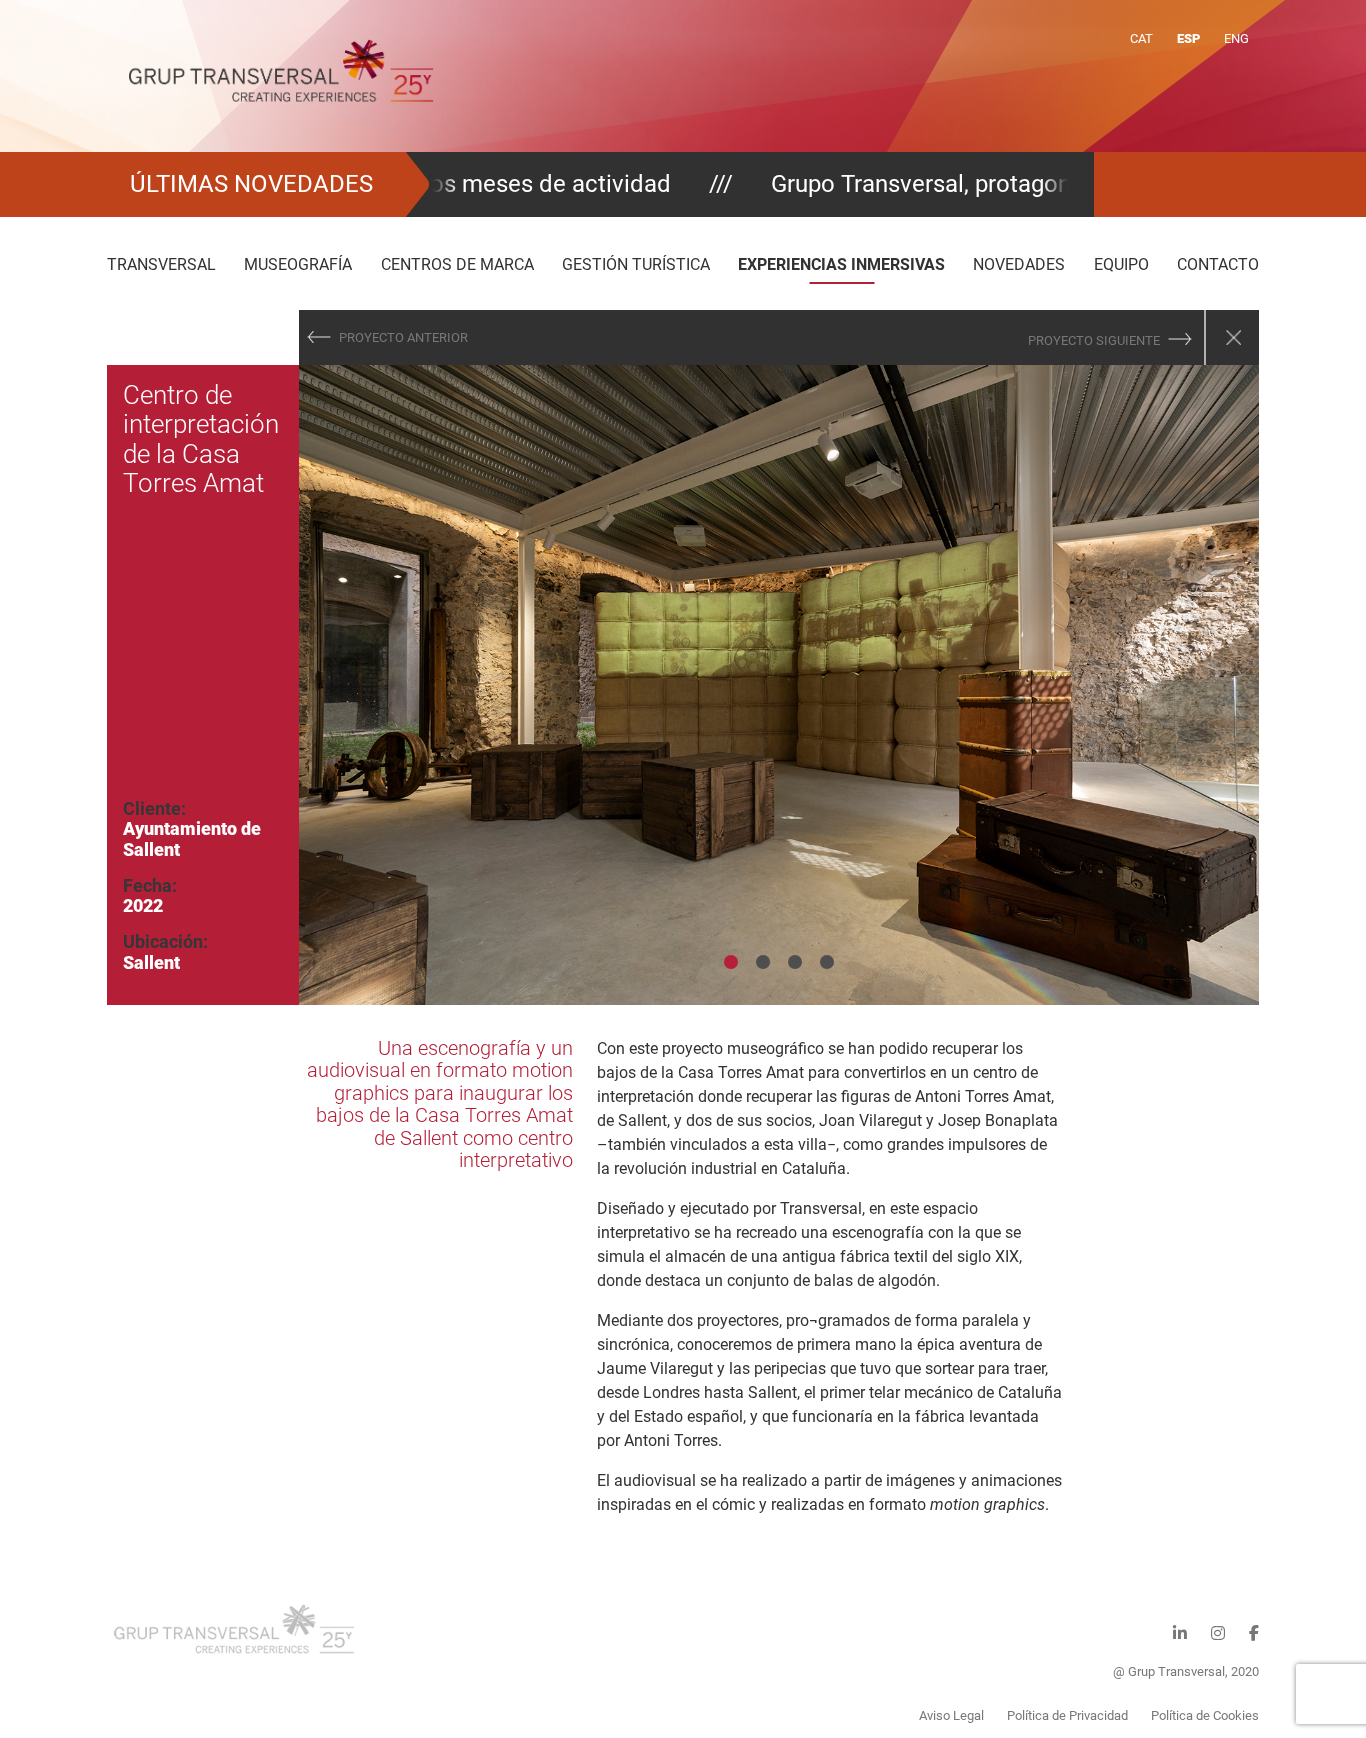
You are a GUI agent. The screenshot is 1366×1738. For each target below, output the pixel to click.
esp (1188, 38)
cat (1141, 38)
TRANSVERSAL (161, 264)
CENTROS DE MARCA (457, 264)
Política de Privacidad (1067, 1715)
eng (1236, 38)
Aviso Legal (951, 1715)
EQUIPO (1121, 264)
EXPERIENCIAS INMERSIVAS (841, 264)
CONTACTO (1218, 264)
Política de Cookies (1205, 1715)
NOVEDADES (1019, 264)
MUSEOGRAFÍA (298, 264)
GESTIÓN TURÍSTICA (636, 264)
